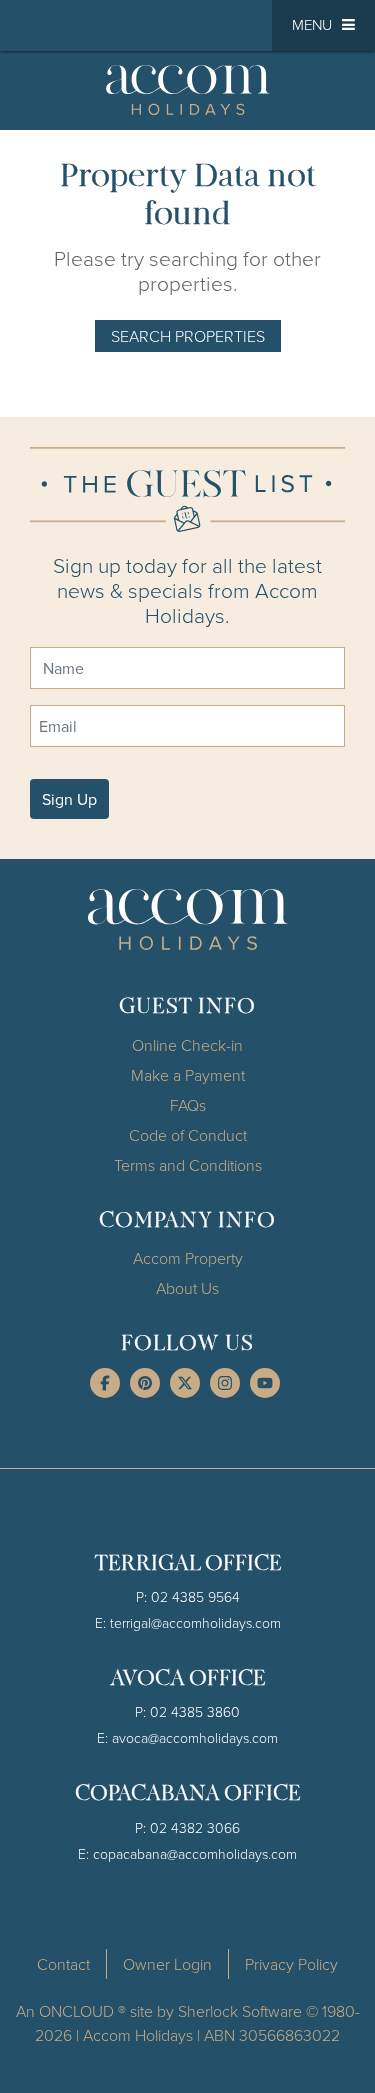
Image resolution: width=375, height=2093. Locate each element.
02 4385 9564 (195, 1596)
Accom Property (188, 1258)
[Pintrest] (145, 1383)
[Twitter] (185, 1383)
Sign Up (69, 799)
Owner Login (167, 1964)
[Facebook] (105, 1383)
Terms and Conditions (188, 1165)
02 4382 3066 (195, 1827)
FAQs (188, 1105)
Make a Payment (188, 1075)
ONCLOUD (76, 2011)
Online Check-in (187, 1045)
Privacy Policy (291, 1964)
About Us (187, 1288)
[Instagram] (225, 1383)
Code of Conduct (188, 1135)
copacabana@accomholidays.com (195, 1853)
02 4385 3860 (195, 1711)
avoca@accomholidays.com (195, 1737)
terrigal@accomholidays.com (195, 1622)
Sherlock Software (240, 2011)
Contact (63, 1964)
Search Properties (188, 336)
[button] (323, 25)
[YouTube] (265, 1383)
